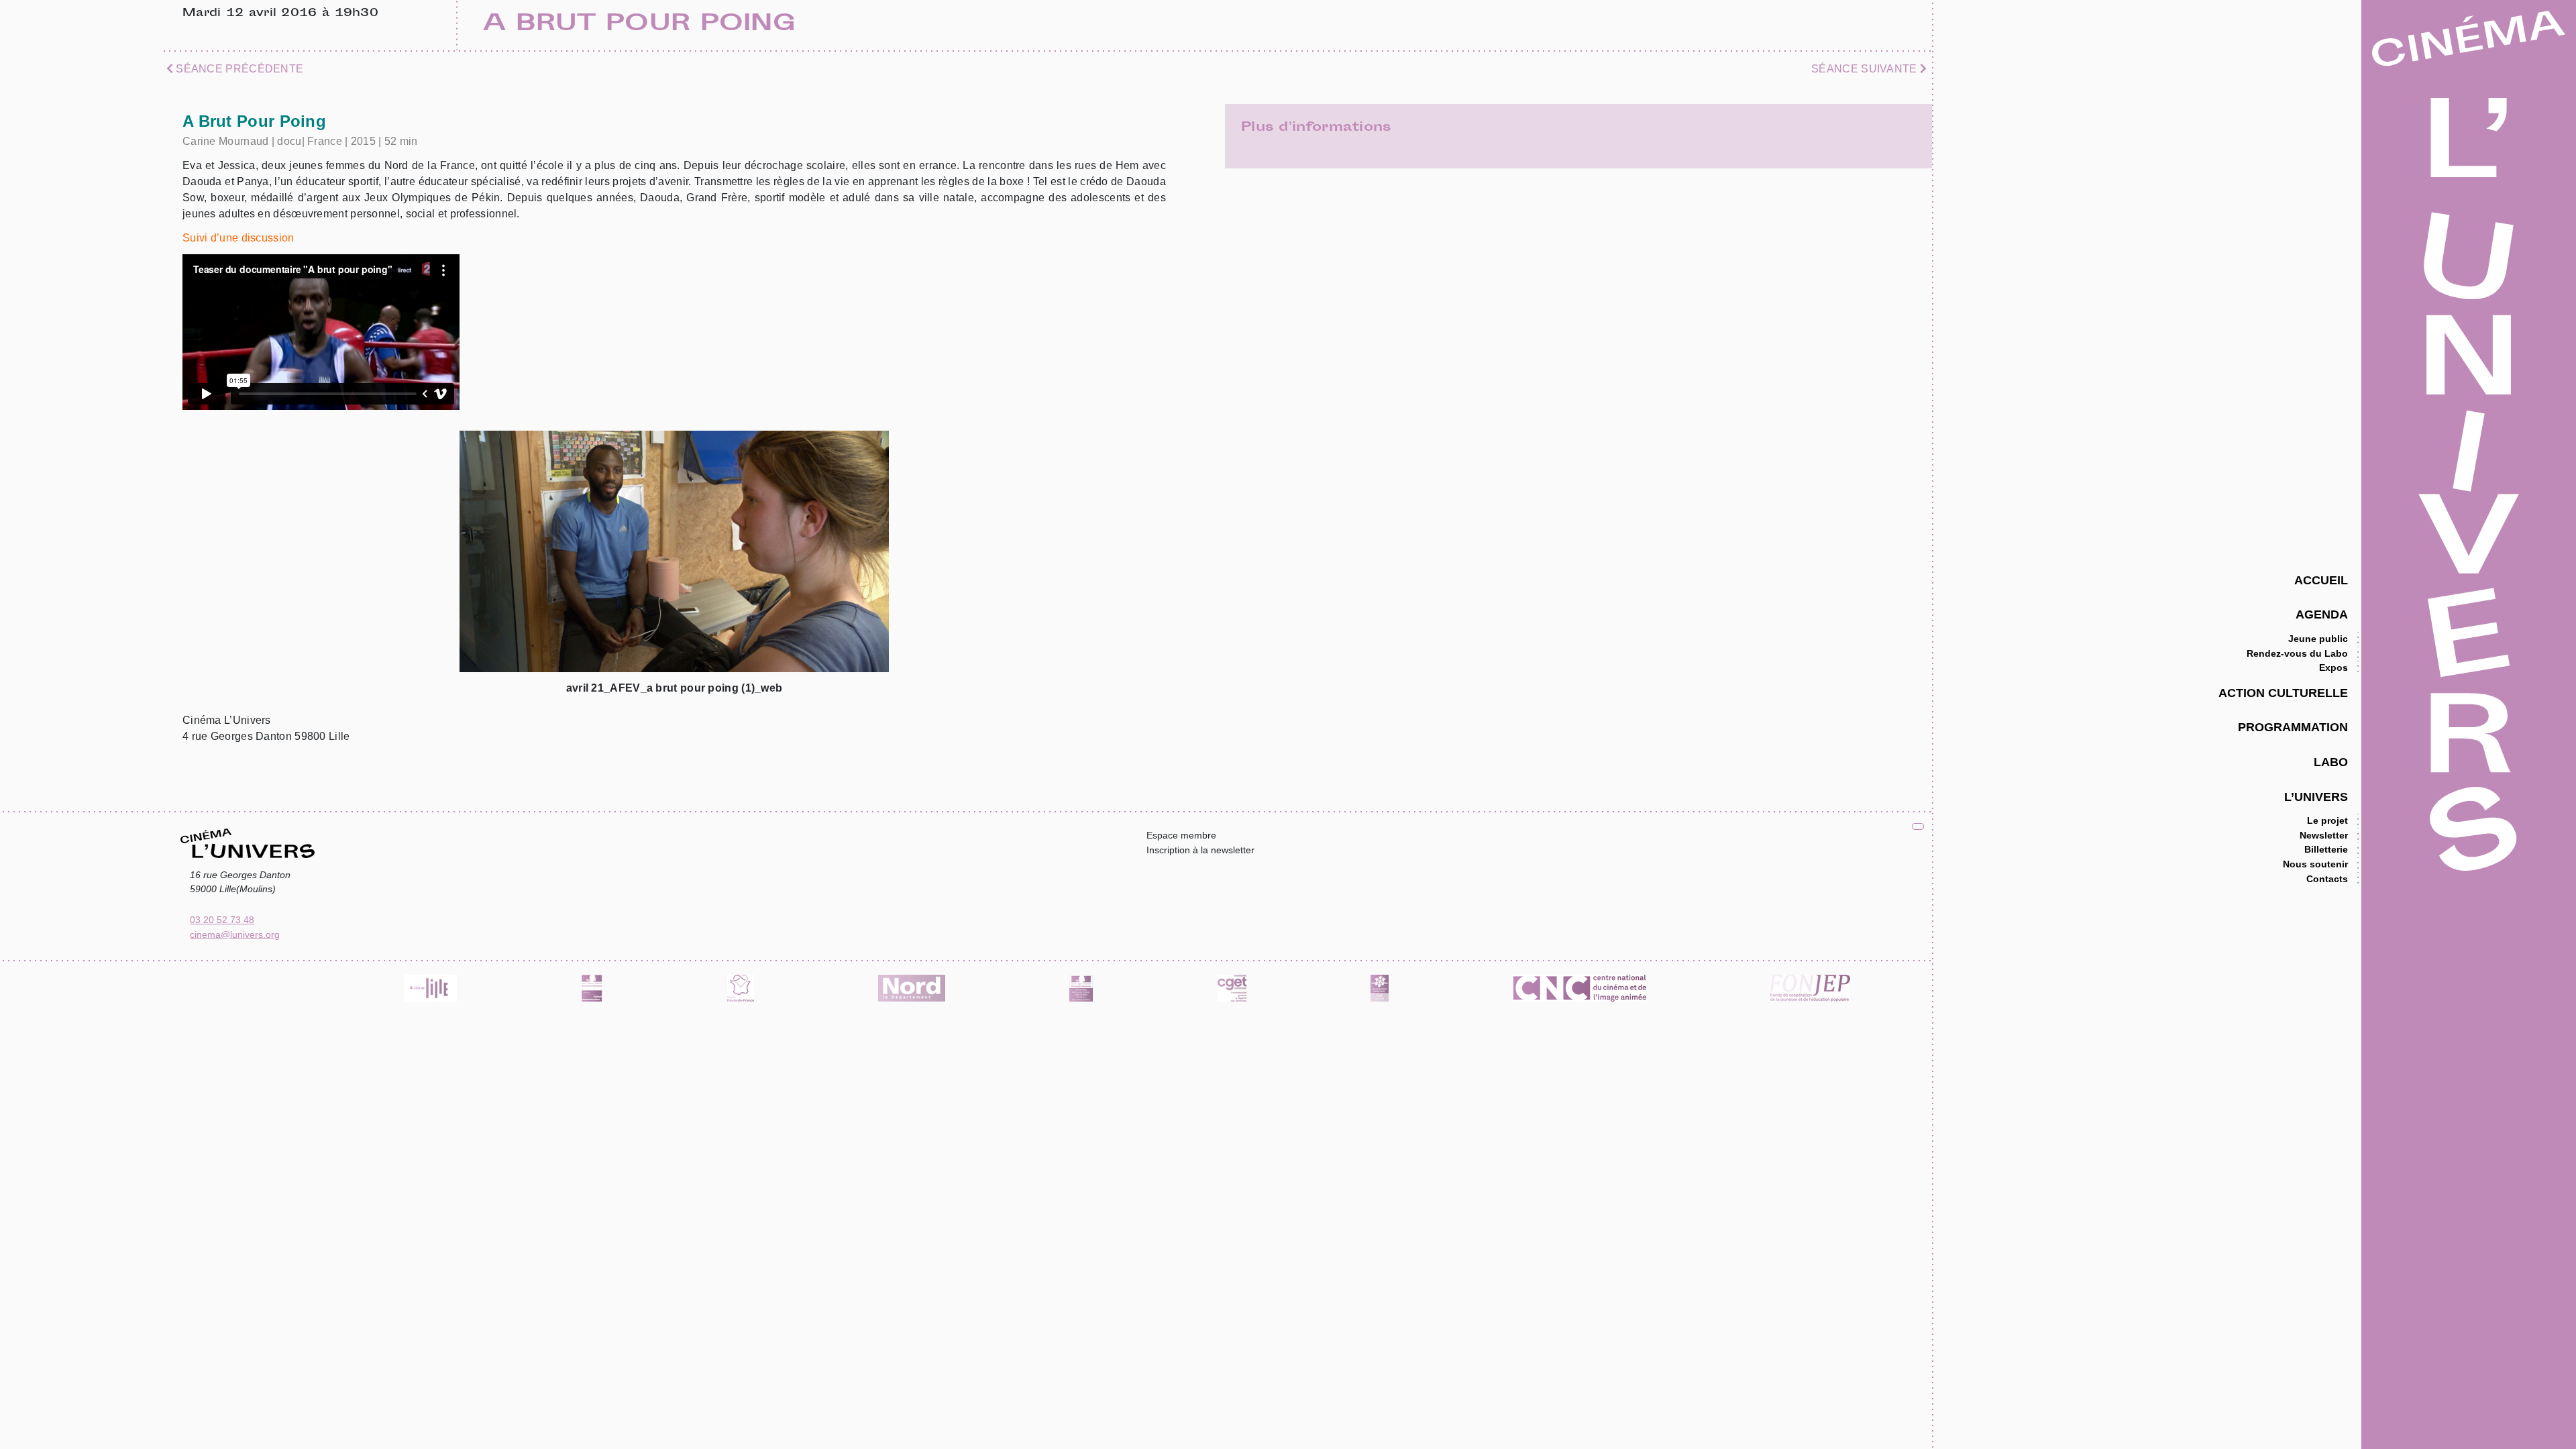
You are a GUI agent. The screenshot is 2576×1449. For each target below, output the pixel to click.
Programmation (2293, 727)
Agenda (2322, 614)
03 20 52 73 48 (222, 920)
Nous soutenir (2315, 864)
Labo (2331, 762)
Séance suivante (1866, 69)
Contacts (2327, 879)
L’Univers (2316, 797)
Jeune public (2318, 639)
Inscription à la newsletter (1200, 850)
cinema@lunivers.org (235, 934)
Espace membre (1181, 835)
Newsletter (2324, 835)
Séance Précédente (238, 69)
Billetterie (2326, 849)
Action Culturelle (2283, 693)
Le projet (2327, 820)
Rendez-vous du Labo (2297, 653)
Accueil (2321, 580)
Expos (2333, 667)
